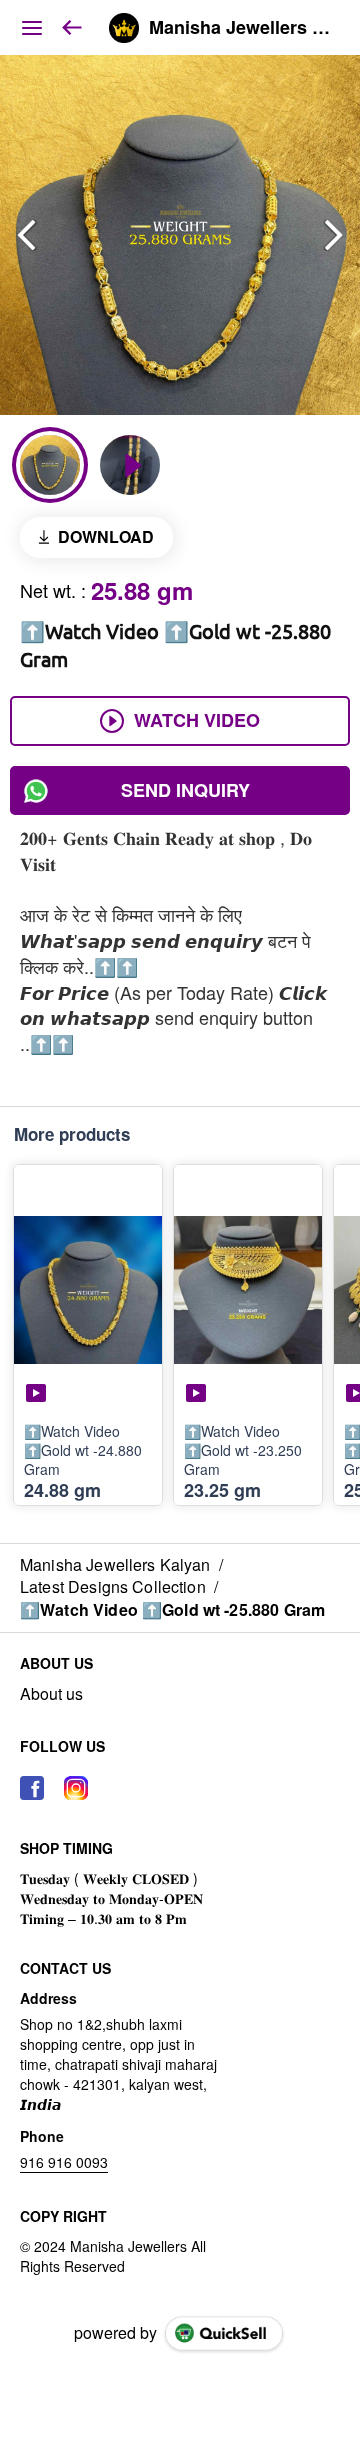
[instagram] (76, 1788)
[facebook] (32, 1788)
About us (51, 1694)
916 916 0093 (64, 2162)
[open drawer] (32, 28)
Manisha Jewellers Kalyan (239, 28)
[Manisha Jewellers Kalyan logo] (124, 28)
